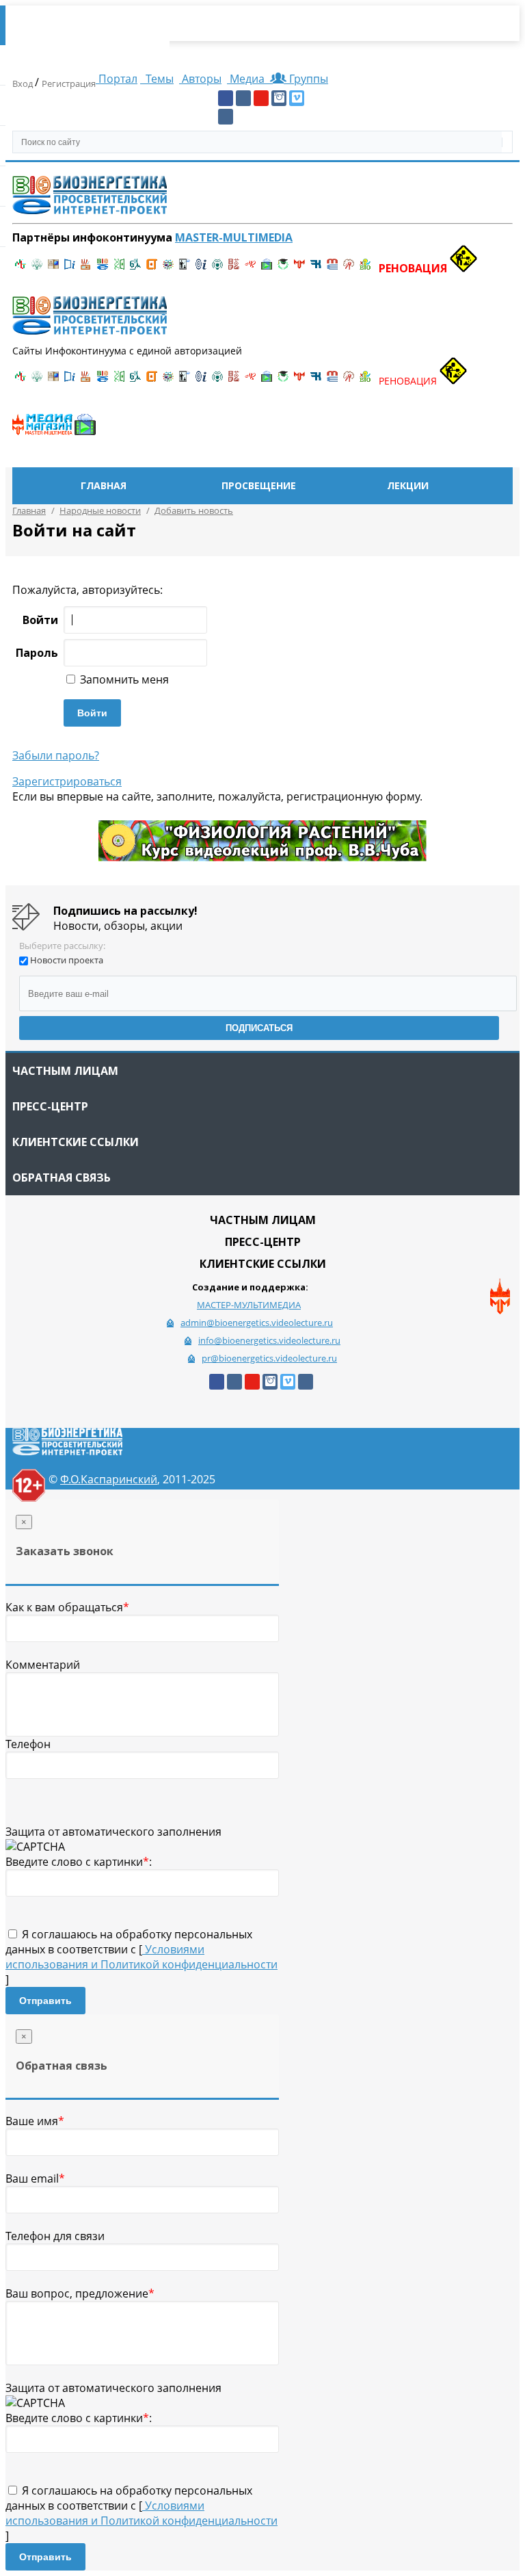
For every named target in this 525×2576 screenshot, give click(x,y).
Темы (158, 79)
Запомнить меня (123, 679)
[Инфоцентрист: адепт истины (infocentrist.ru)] (217, 268)
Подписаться (259, 1028)
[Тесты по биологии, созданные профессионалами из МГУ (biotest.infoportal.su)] (365, 268)
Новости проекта (67, 960)
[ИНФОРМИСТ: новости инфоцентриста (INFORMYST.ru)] (53, 268)
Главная (104, 485)
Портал (117, 79)
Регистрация (69, 83)
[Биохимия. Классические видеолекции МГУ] (86, 268)
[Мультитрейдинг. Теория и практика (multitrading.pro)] (21, 268)
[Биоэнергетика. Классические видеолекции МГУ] (103, 268)
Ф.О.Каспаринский (109, 1479)
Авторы (200, 79)
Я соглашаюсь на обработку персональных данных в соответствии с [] (142, 1957)
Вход (24, 83)
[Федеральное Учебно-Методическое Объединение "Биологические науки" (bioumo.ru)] (283, 268)
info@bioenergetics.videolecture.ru (269, 1340)
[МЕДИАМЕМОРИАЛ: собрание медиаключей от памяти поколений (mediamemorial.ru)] (349, 268)
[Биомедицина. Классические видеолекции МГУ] (135, 268)
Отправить (45, 2001)
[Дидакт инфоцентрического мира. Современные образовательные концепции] (168, 268)
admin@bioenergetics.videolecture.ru (257, 1323)
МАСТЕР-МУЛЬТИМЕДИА (249, 1305)
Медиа (247, 79)
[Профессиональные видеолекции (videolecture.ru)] (185, 268)
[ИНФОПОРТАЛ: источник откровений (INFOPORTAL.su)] (70, 268)
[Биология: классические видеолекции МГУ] (119, 268)
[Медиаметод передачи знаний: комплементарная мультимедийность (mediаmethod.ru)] (332, 268)
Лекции (408, 485)
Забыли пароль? (56, 755)
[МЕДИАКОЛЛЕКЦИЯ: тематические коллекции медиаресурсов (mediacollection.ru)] (234, 268)
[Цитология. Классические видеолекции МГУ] (152, 268)
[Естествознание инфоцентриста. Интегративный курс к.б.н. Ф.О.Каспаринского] (37, 268)
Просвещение (259, 485)
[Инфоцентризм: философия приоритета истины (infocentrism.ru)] (201, 268)
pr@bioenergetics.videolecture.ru (269, 1358)
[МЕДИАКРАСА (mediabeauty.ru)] (250, 268)
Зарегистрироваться (67, 781)
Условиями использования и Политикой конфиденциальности (142, 1957)
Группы (306, 79)
